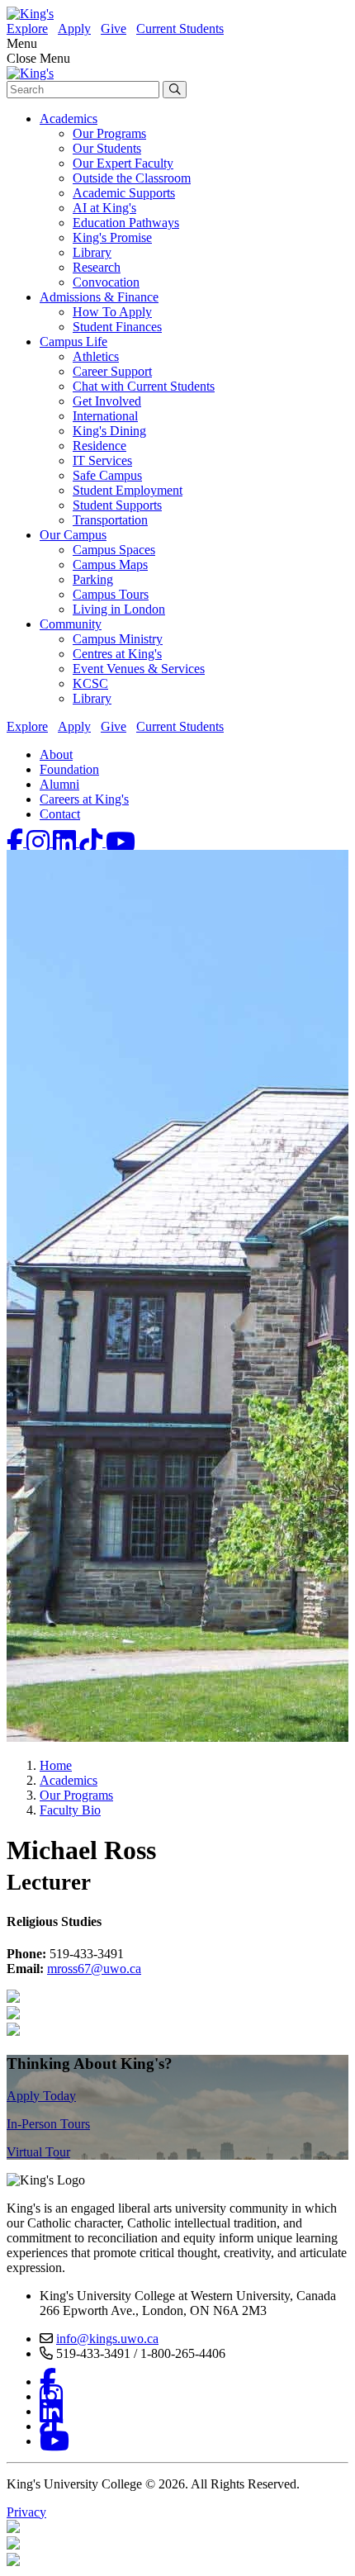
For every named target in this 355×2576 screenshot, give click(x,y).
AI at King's (104, 208)
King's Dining (109, 431)
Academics (69, 119)
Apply (74, 28)
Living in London (119, 609)
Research (97, 267)
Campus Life (73, 342)
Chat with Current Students (144, 386)
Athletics (96, 356)
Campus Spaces (114, 550)
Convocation (106, 282)
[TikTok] (92, 842)
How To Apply (112, 312)
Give (114, 28)
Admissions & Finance (99, 297)
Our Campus (73, 535)
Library (92, 252)
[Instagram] (40, 842)
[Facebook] (17, 842)
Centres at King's (117, 654)
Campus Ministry (118, 639)
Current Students (180, 28)
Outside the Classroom (132, 178)
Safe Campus (107, 475)
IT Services (102, 460)
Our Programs (109, 133)
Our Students (107, 148)
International (105, 416)
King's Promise (112, 237)
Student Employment (128, 490)
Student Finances (117, 327)
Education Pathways (126, 223)
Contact (60, 814)
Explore (27, 28)
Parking (93, 579)
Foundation (69, 769)
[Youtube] (121, 842)
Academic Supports (124, 193)
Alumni (59, 784)
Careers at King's (84, 799)
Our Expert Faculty (123, 163)
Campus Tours (111, 594)
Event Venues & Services (139, 669)
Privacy (26, 2512)
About (56, 754)
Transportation (110, 520)
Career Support (112, 371)
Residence (99, 446)
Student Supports (117, 505)
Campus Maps (110, 565)
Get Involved (107, 401)
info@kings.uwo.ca (107, 2339)
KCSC (90, 683)
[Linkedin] (66, 842)
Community (71, 624)
